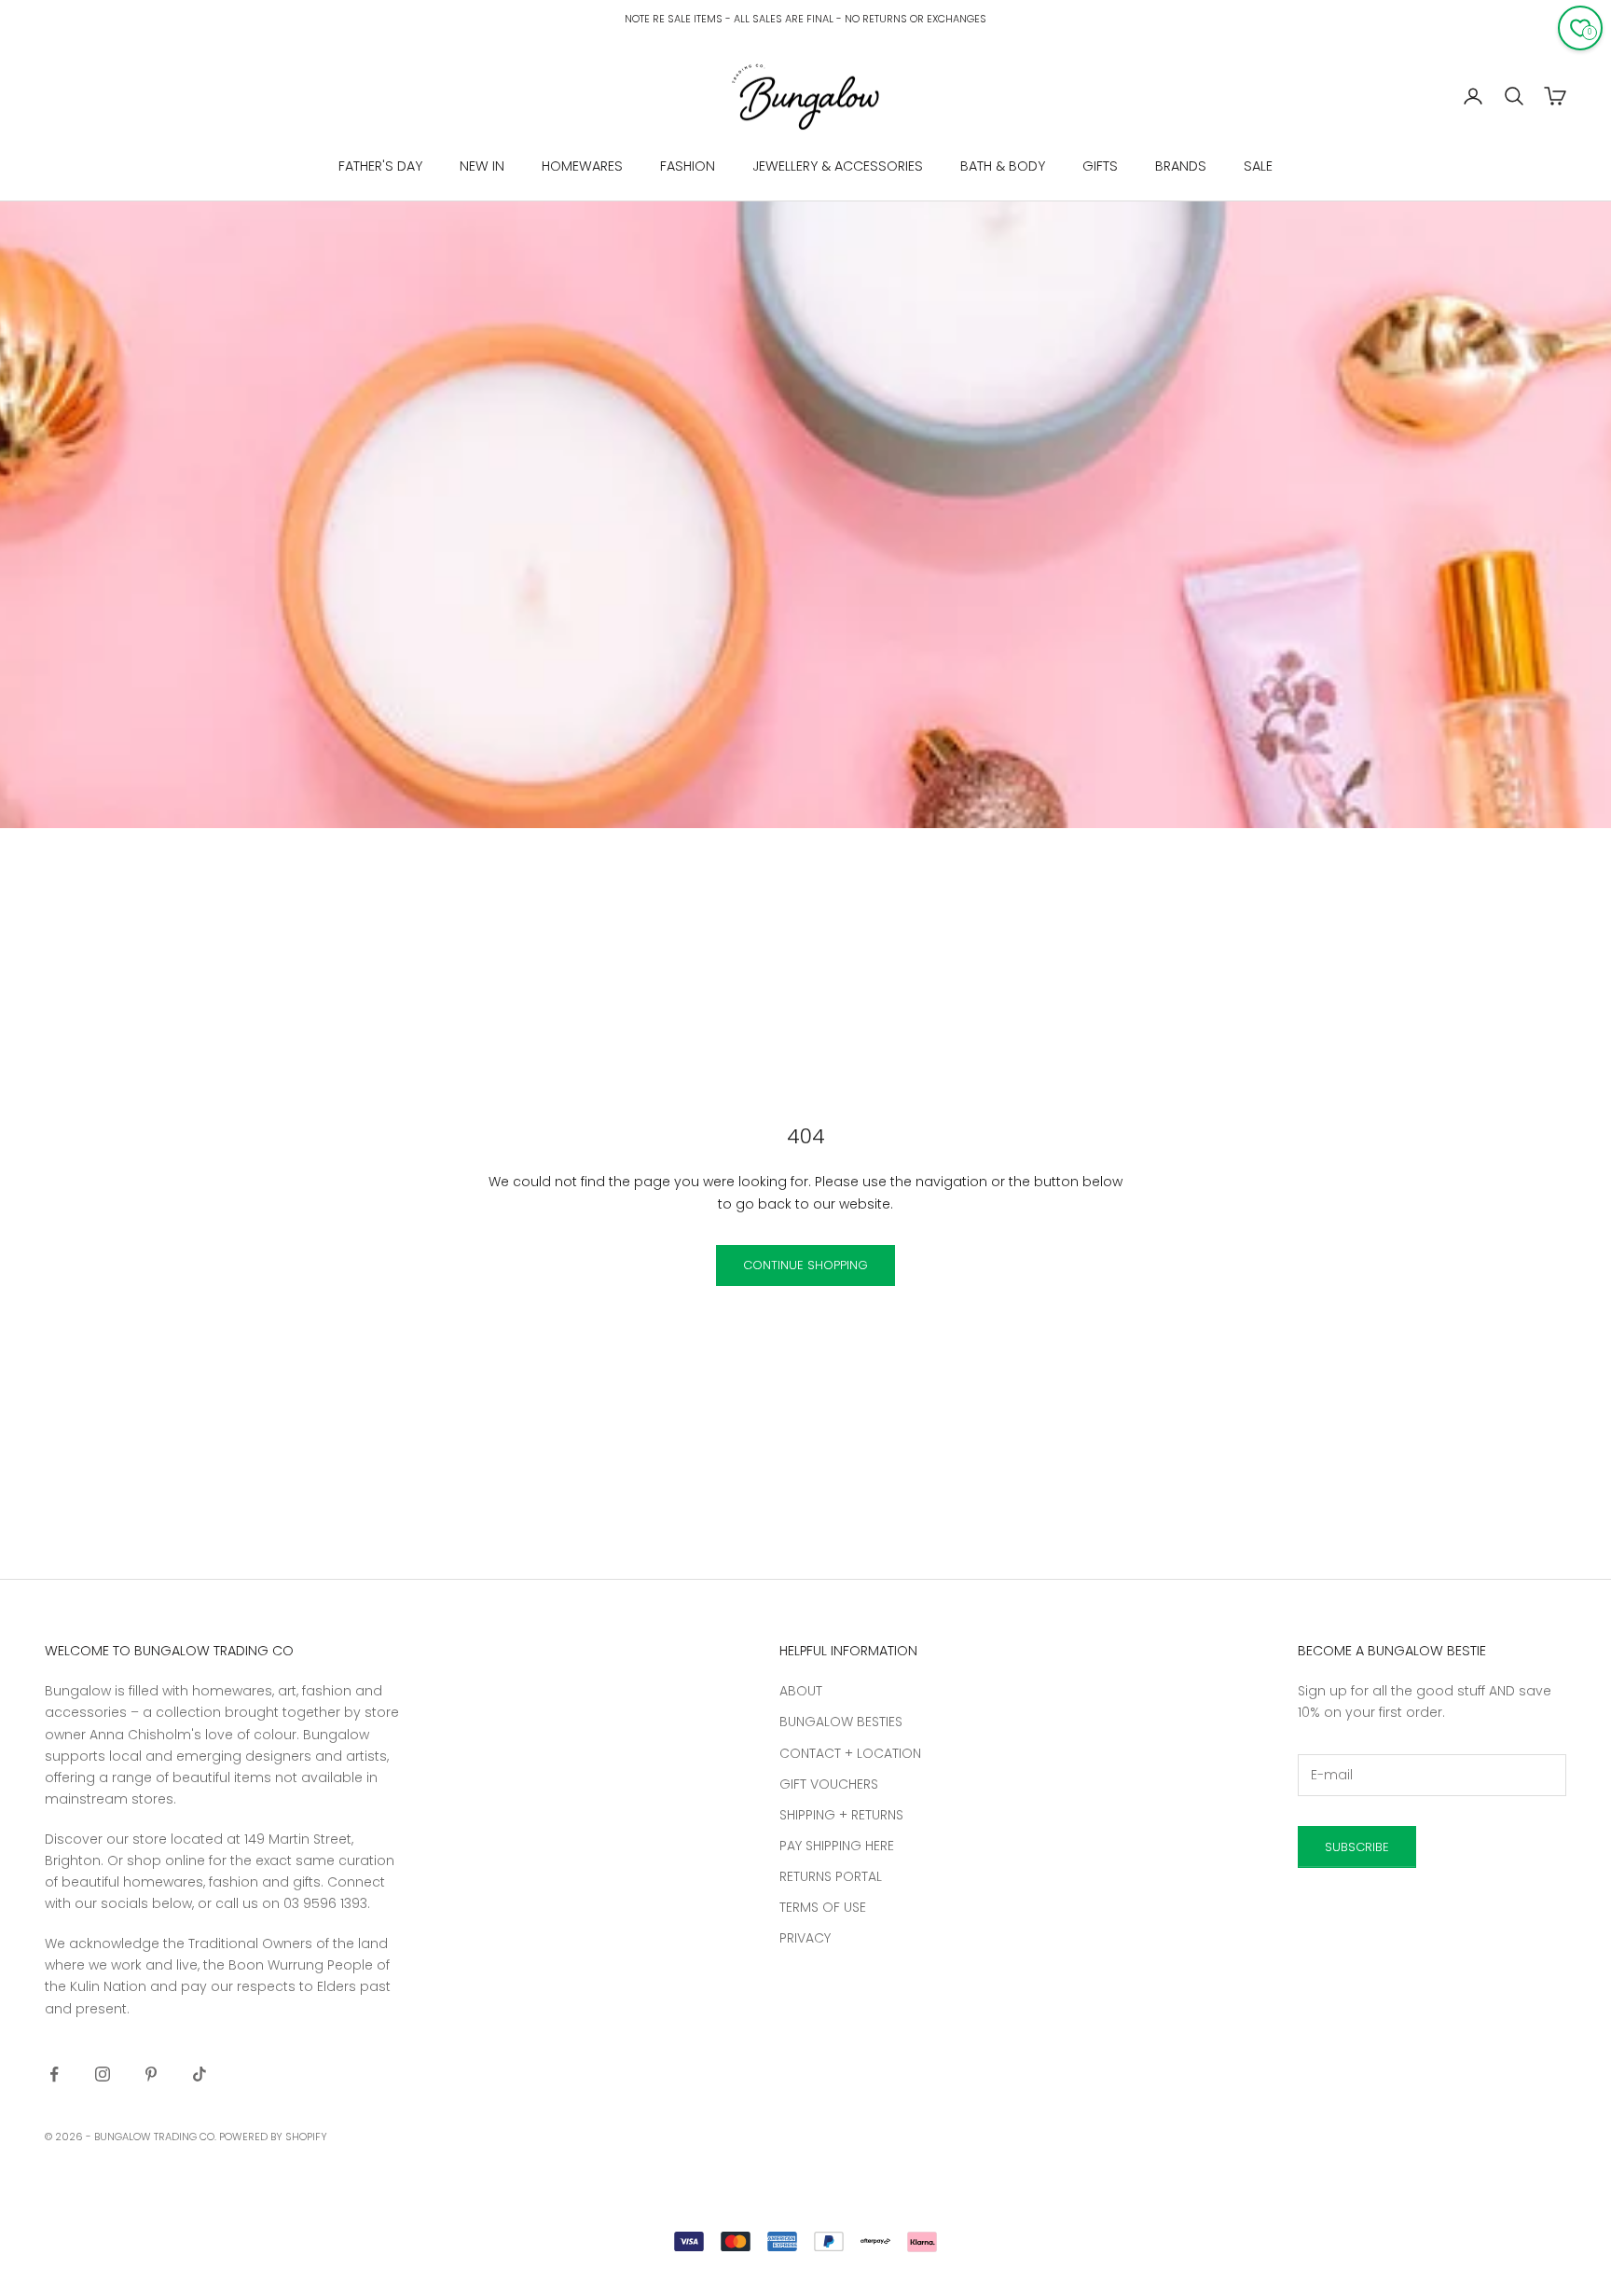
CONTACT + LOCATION (850, 1753)
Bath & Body (1003, 166)
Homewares (582, 166)
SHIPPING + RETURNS (841, 1815)
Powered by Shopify (273, 2137)
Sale (1258, 166)
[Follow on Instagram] (103, 2074)
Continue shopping (805, 1265)
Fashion (688, 166)
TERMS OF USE (823, 1907)
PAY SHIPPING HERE (837, 1846)
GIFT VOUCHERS (829, 1784)
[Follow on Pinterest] (151, 2074)
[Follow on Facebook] (54, 2074)
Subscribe (1357, 1847)
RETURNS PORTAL (831, 1876)
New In (482, 166)
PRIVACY (805, 1938)
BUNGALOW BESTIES (841, 1722)
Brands (1181, 166)
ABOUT (801, 1691)
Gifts (1100, 166)
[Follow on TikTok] (200, 2074)
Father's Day (380, 166)
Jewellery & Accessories (838, 166)
